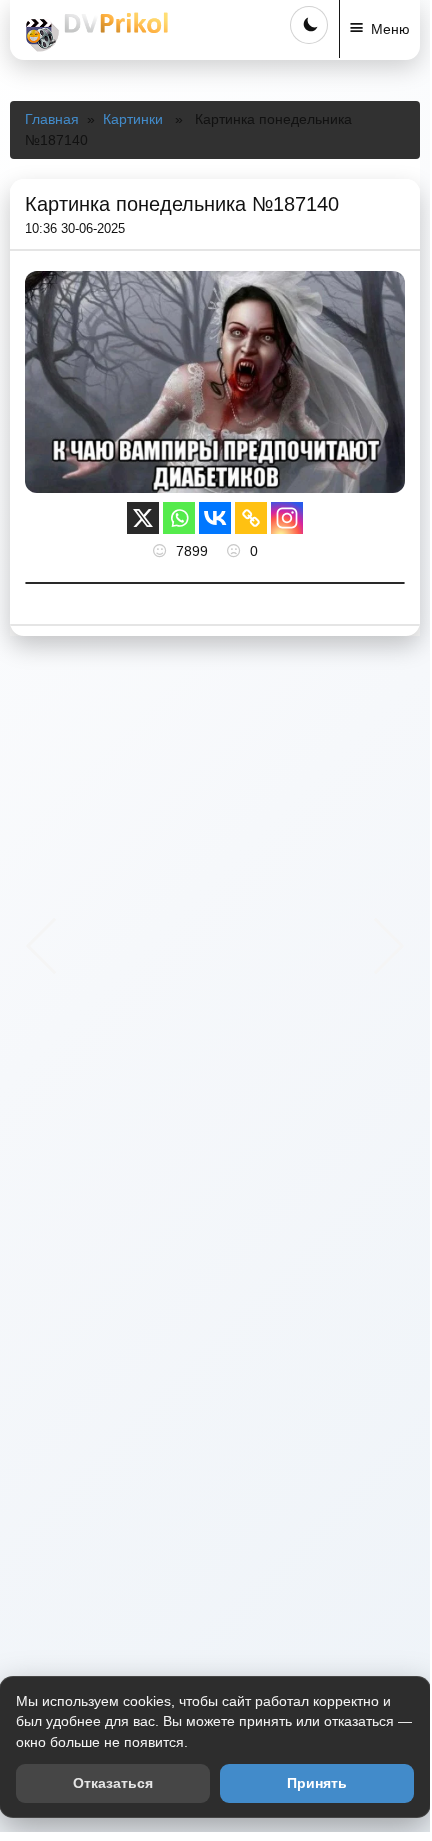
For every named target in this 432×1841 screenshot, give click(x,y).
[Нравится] (162, 551)
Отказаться (113, 1783)
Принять (317, 1783)
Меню (390, 29)
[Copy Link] (251, 518)
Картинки (133, 119)
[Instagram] (287, 518)
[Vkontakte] (215, 518)
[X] (143, 518)
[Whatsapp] (179, 518)
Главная (52, 119)
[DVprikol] (94, 32)
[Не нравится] (236, 551)
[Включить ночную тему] (309, 25)
